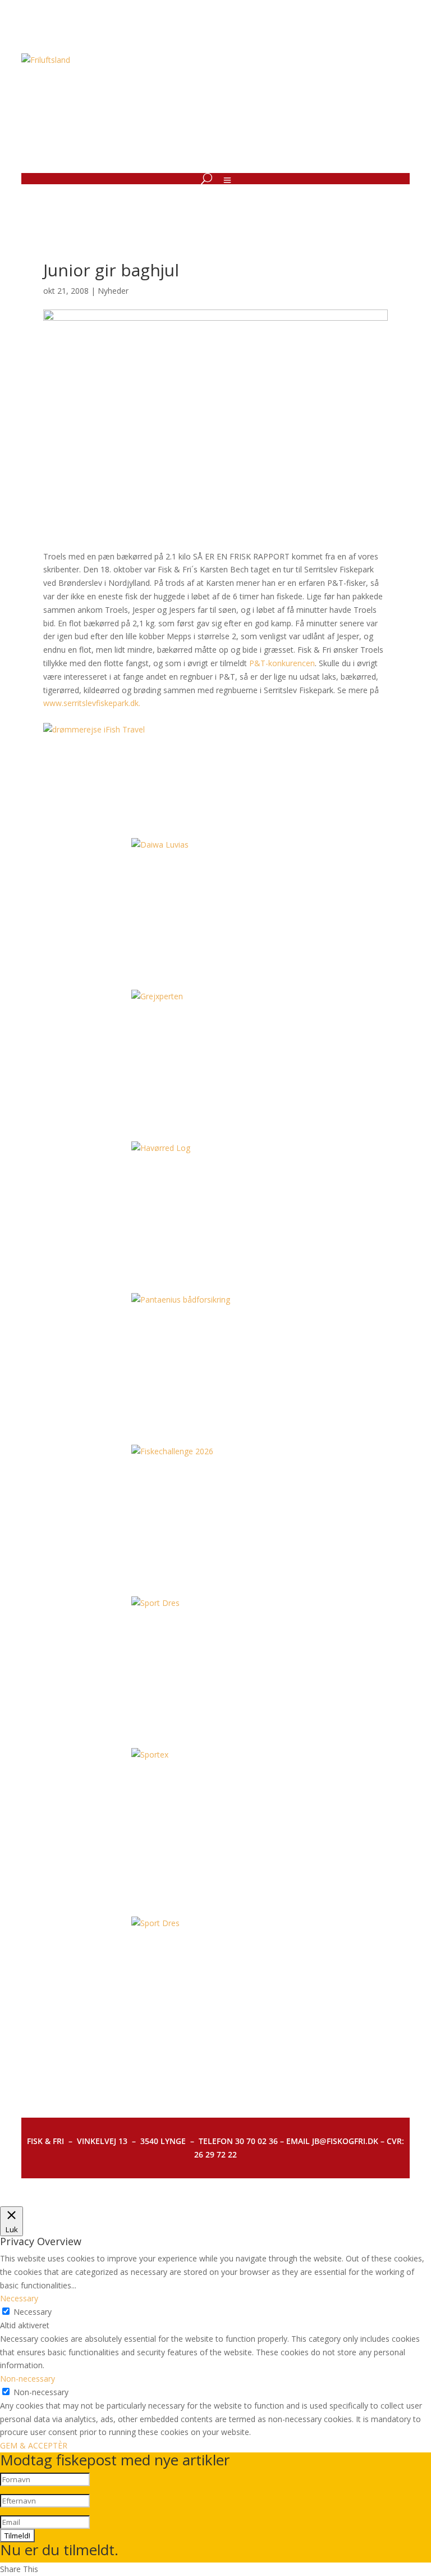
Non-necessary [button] (27, 2379)
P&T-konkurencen (282, 663)
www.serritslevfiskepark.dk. (92, 703)
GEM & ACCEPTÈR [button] (34, 2445)
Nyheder (113, 291)
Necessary (33, 2312)
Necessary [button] (19, 2298)
